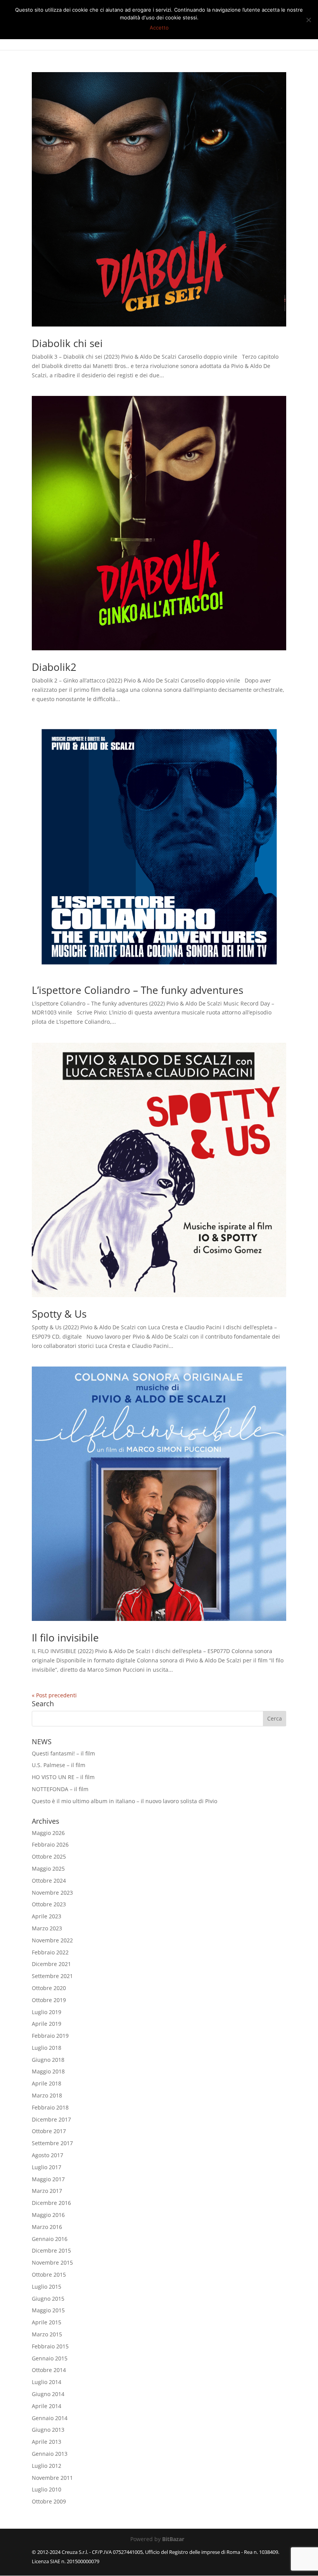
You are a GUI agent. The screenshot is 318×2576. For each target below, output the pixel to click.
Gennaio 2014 (50, 2418)
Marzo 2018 (47, 2095)
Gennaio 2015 (50, 2358)
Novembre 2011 (52, 2478)
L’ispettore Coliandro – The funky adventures (137, 990)
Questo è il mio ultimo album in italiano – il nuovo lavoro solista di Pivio (124, 1801)
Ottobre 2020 (49, 1988)
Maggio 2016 (48, 2215)
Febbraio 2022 (50, 1952)
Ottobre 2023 (49, 1904)
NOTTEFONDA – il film (60, 1789)
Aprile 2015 (47, 2322)
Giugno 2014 (48, 2394)
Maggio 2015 (48, 2310)
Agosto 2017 (48, 2155)
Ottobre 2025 (49, 1856)
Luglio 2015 (47, 2287)
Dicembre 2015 (51, 2250)
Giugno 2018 (48, 2060)
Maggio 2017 (48, 2179)
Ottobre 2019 (49, 2000)
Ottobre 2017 (49, 2131)
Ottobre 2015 (49, 2275)
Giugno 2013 (48, 2430)
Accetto (159, 28)
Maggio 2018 (48, 2071)
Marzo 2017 (47, 2191)
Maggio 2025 (48, 1869)
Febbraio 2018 (50, 2107)
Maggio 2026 (48, 1833)
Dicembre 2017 (51, 2119)
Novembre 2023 (52, 1893)
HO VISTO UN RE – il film (63, 1777)
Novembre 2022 (52, 1940)
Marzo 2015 (47, 2334)
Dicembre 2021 (51, 1964)
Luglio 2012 (47, 2466)
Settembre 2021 (52, 1976)
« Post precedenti (54, 1695)
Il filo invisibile (65, 1638)
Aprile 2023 (47, 1916)
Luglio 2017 (47, 2167)
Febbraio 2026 (50, 1844)
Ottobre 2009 (49, 2501)
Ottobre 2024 (49, 1881)
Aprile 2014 (47, 2406)
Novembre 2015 (52, 2262)
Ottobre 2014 (49, 2370)
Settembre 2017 (52, 2143)
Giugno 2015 (48, 2299)
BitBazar (173, 2539)
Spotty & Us (59, 1314)
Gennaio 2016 (50, 2239)
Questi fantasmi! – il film (63, 1753)
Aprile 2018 (47, 2083)
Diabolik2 (54, 667)
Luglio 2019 (47, 2012)
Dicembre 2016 (51, 2203)
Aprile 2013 (47, 2442)
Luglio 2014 (47, 2382)
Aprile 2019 (47, 2024)
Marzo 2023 (47, 1928)
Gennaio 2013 (50, 2454)
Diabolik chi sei (67, 343)
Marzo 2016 (47, 2227)
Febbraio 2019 (50, 2036)
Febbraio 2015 (50, 2346)
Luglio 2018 (47, 2048)
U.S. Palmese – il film (59, 1765)
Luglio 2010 (47, 2489)
